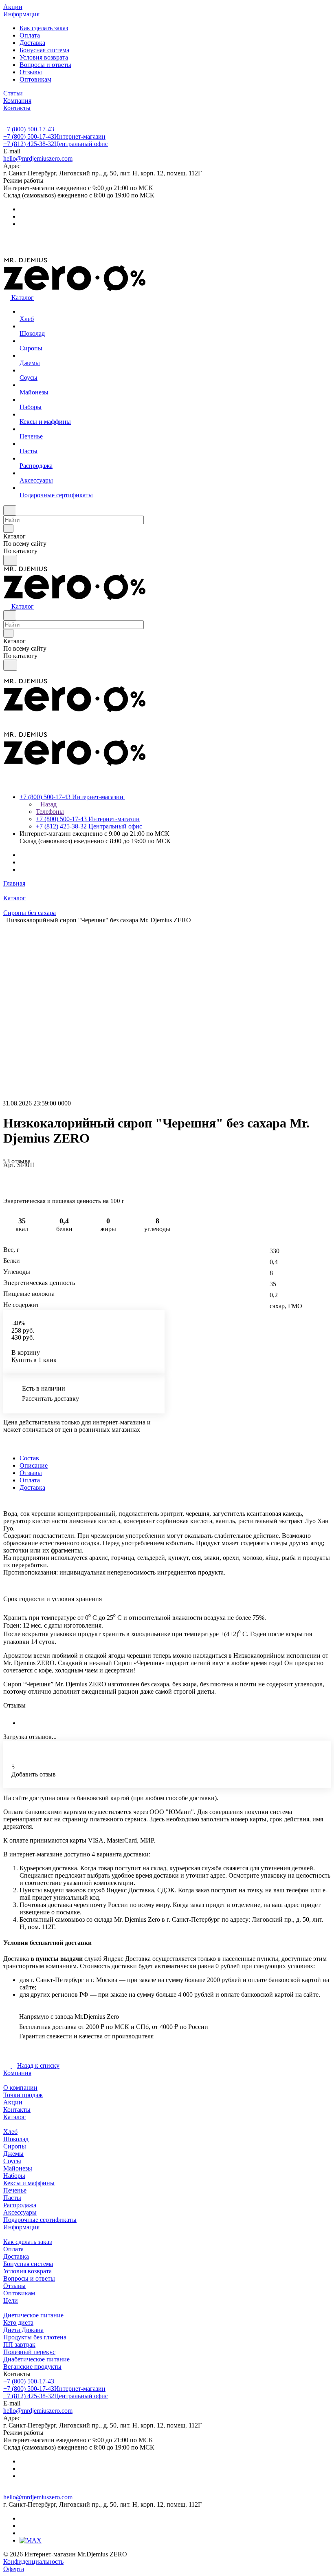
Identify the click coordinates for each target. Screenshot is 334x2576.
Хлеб (10, 2132)
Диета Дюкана (23, 2330)
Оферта (14, 2569)
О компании (20, 2088)
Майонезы (18, 2168)
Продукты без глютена (35, 2337)
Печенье (15, 2190)
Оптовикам (35, 79)
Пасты (12, 2198)
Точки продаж (23, 2095)
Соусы (12, 2161)
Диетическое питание (33, 2315)
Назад (48, 804)
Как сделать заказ (44, 28)
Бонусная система (44, 50)
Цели (11, 2300)
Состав (29, 1458)
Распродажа (20, 2205)
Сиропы (15, 2146)
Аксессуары (20, 2212)
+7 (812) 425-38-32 (56, 144)
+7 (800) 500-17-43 (29, 129)
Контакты (17, 2110)
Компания (17, 2073)
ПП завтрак (19, 2345)
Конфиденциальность (33, 2562)
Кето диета (18, 2322)
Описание (34, 1465)
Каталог (14, 2117)
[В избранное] (7, 1173)
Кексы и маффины (29, 2183)
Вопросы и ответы (45, 65)
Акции (13, 2102)
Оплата (30, 35)
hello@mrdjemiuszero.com (38, 158)
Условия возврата (44, 57)
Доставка (32, 43)
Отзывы (31, 72)
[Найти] (10, 560)
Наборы (14, 2176)
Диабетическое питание (36, 2359)
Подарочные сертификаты (40, 2220)
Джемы (13, 2154)
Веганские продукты (32, 2367)
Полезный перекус (29, 2352)
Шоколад (16, 2139)
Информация (21, 2227)
